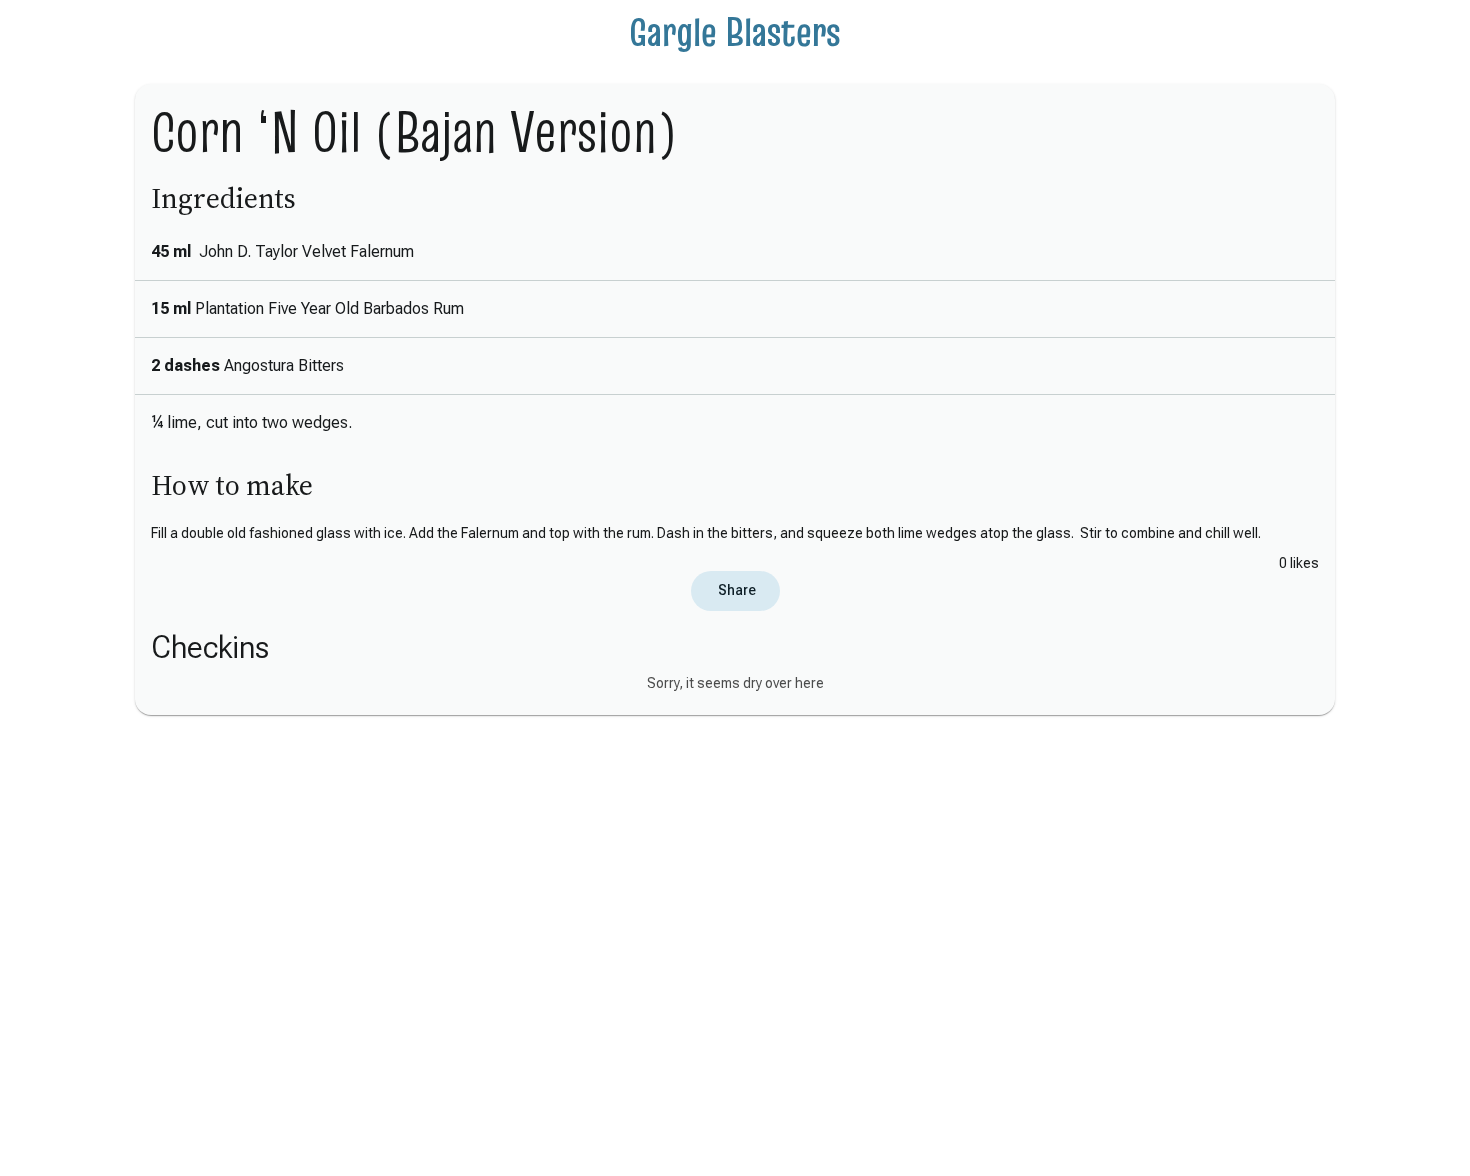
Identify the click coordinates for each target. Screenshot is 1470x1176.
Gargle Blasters (735, 32)
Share (735, 590)
